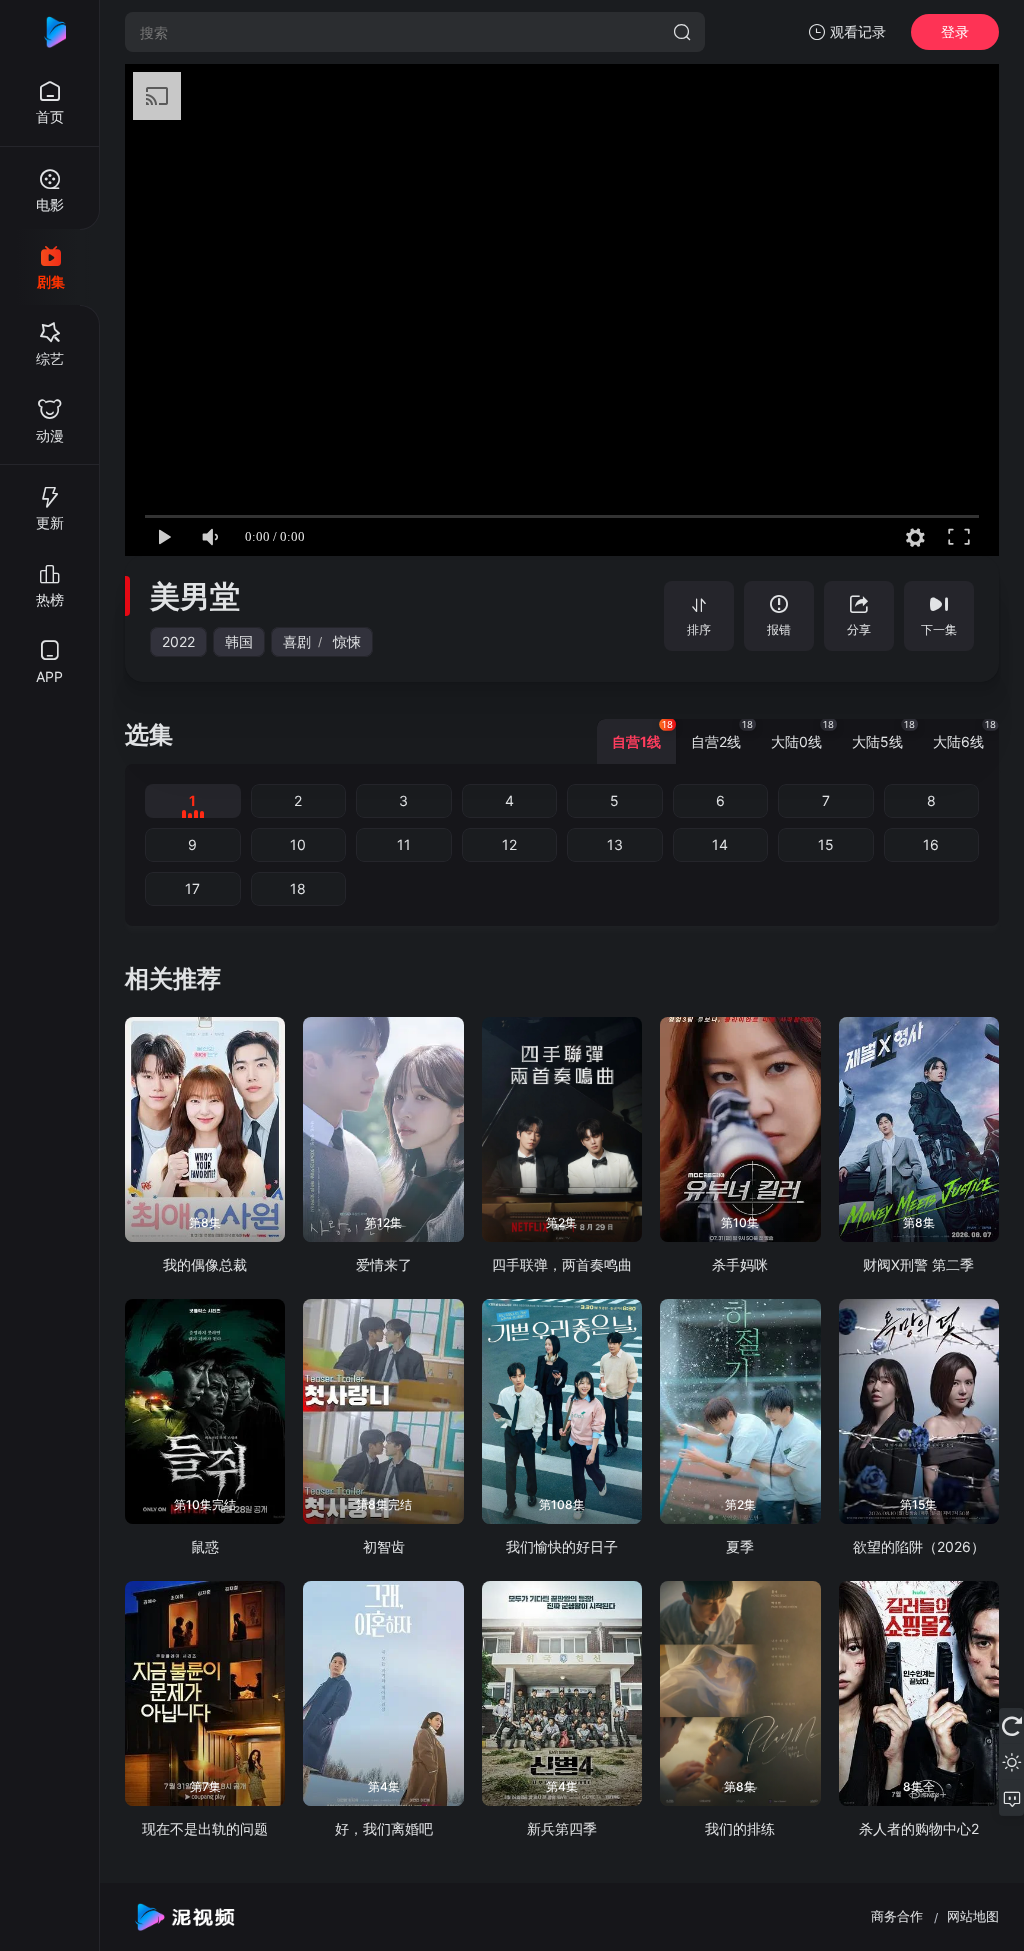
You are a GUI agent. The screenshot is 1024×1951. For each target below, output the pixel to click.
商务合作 (897, 1916)
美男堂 (195, 596)
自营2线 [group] (722, 734)
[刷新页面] (1011, 1726)
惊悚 (347, 641)
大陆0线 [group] (802, 734)
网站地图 (973, 1916)
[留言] (1011, 1798)
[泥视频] (50, 32)
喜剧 (297, 641)
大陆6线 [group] (964, 734)
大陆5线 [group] (883, 734)
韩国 (239, 641)
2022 (178, 641)
